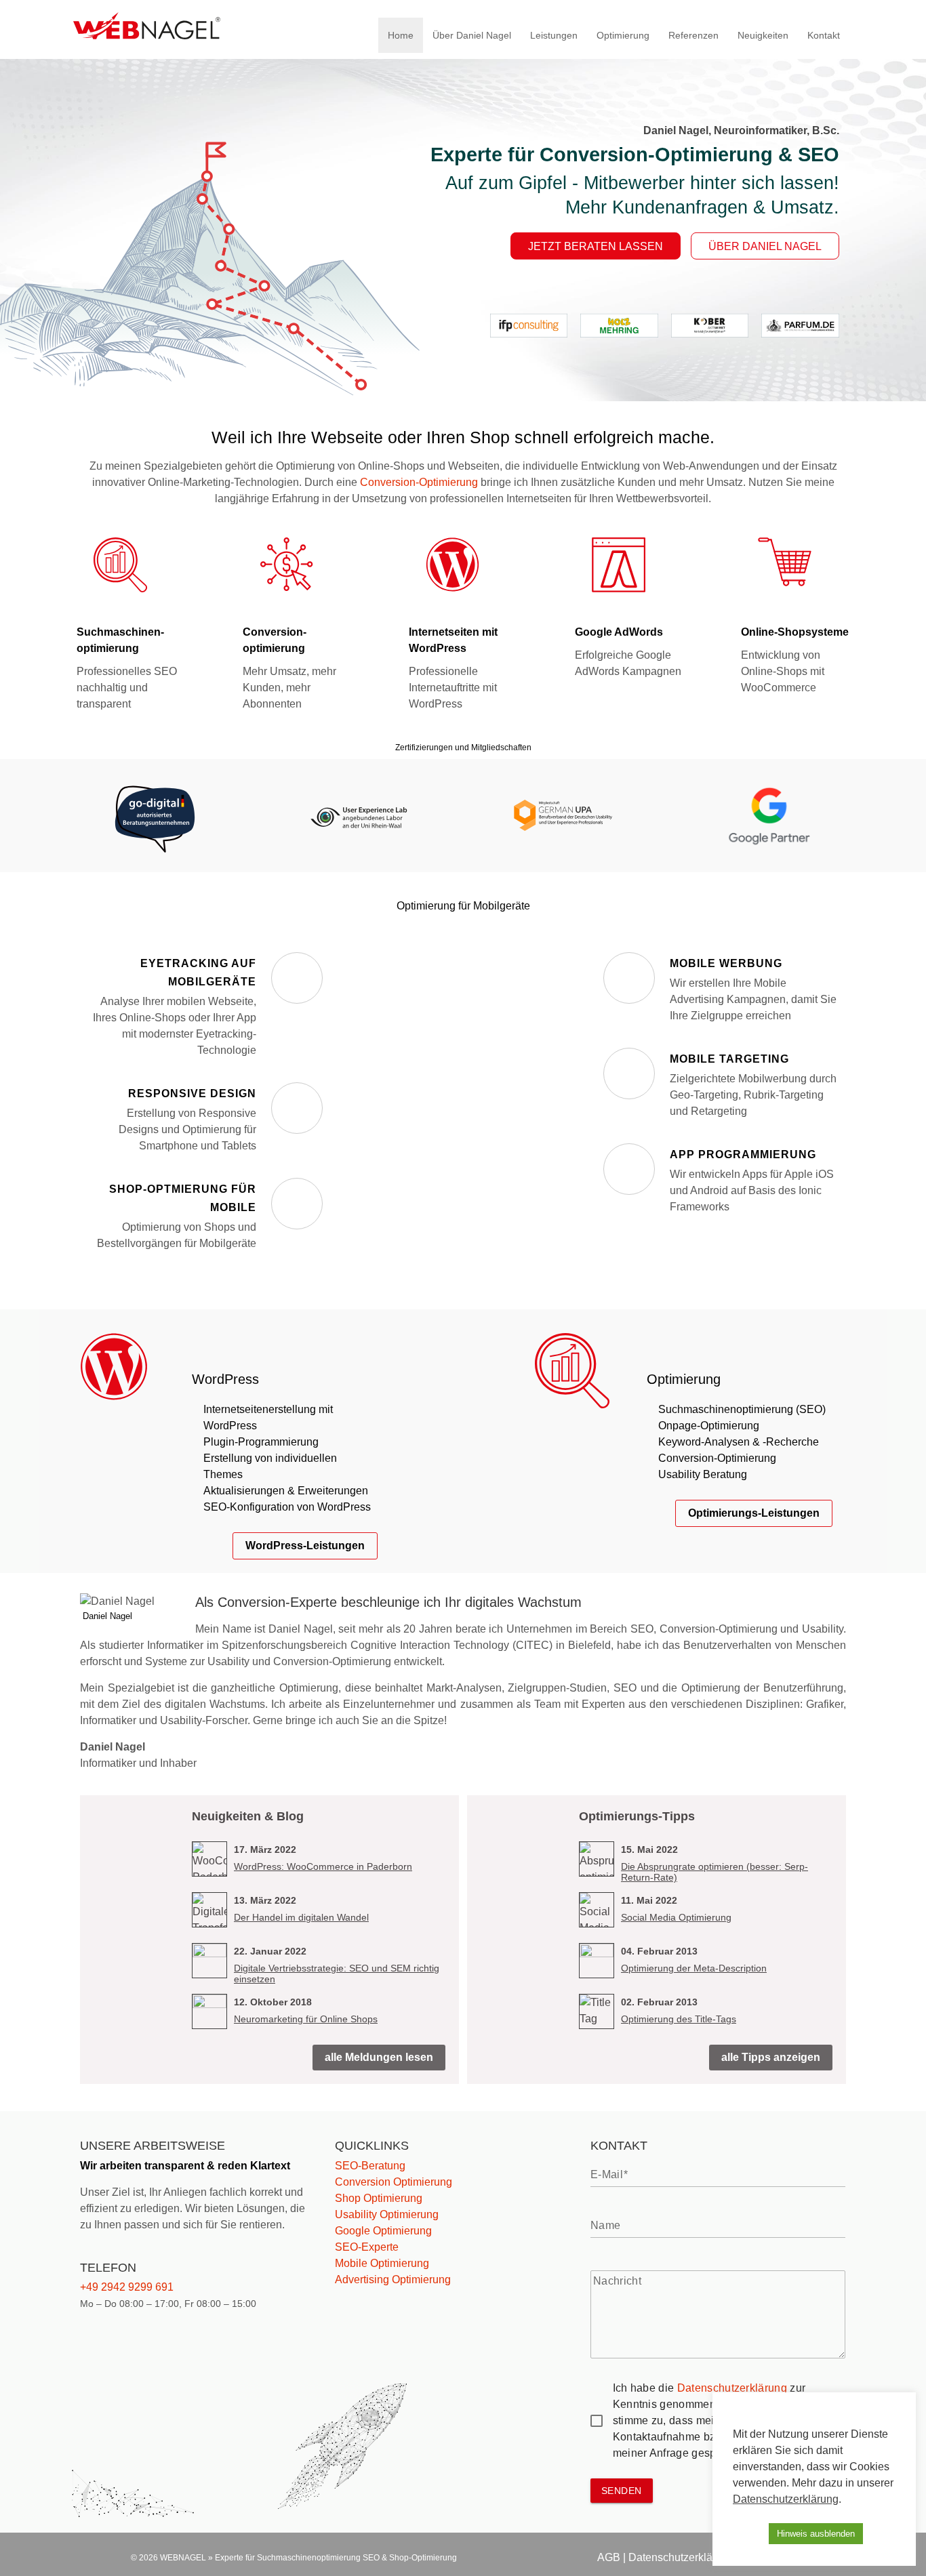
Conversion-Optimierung (419, 482)
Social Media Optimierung (676, 1917)
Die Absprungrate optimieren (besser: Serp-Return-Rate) (714, 1872)
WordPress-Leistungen (305, 1546)
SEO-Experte (367, 2247)
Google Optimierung (383, 2231)
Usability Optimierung (387, 2214)
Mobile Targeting (729, 1059)
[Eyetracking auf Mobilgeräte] (297, 978)
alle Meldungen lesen (379, 2057)
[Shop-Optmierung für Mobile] (297, 1204)
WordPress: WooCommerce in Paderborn (323, 1866)
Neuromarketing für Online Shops (306, 2019)
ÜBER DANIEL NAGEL (765, 246)
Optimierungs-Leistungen (754, 1513)
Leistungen (554, 35)
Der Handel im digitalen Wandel (301, 1917)
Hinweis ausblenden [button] (816, 2534)
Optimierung (623, 35)
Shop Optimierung (379, 2198)
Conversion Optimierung (394, 2182)
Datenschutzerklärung (732, 2388)
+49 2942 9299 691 (127, 2287)
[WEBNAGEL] (147, 36)
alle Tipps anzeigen (771, 2057)
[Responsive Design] (297, 1108)
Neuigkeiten (763, 35)
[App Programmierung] (629, 1169)
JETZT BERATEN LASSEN (596, 246)
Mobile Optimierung (382, 2263)
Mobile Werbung (726, 963)
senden (622, 2491)
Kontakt (824, 35)
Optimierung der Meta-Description (694, 1968)
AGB (609, 2557)
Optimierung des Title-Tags (679, 2019)
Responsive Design (192, 1093)
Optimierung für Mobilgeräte (463, 906)
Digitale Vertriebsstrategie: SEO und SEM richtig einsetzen (337, 1974)
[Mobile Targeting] (629, 1074)
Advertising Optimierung (393, 2279)
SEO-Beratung (370, 2166)
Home (401, 35)
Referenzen (693, 35)
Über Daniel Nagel (472, 35)
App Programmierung (743, 1154)
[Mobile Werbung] (629, 978)
